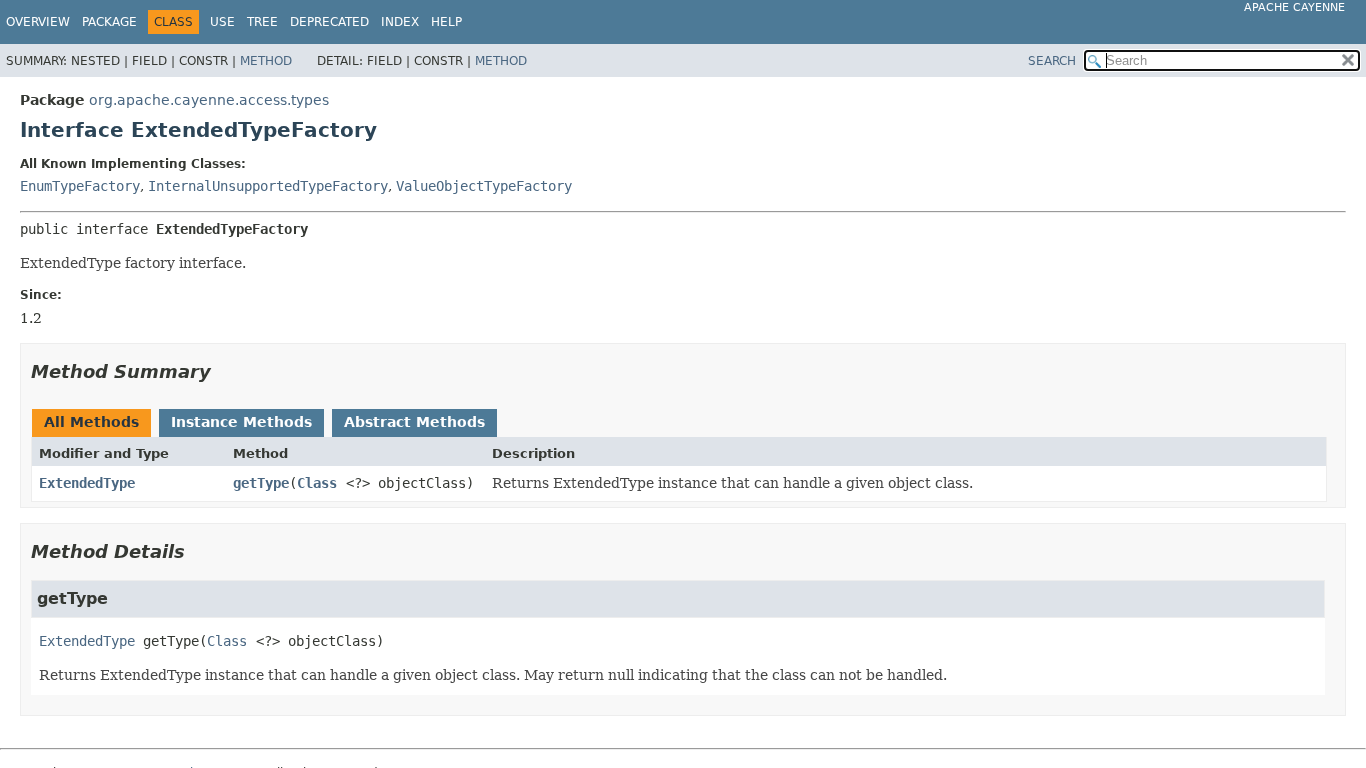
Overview (38, 22)
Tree (262, 22)
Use (222, 22)
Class (317, 483)
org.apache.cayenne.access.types (209, 100)
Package (109, 22)
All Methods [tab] (91, 422)
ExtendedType (87, 483)
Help (446, 22)
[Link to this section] (225, 371)
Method (266, 61)
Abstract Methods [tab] (414, 422)
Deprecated (329, 22)
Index (400, 22)
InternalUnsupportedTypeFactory (268, 186)
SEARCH (1052, 61)
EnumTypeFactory (80, 186)
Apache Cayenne (1294, 7)
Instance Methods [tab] (241, 422)
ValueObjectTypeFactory (484, 186)
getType (261, 483)
